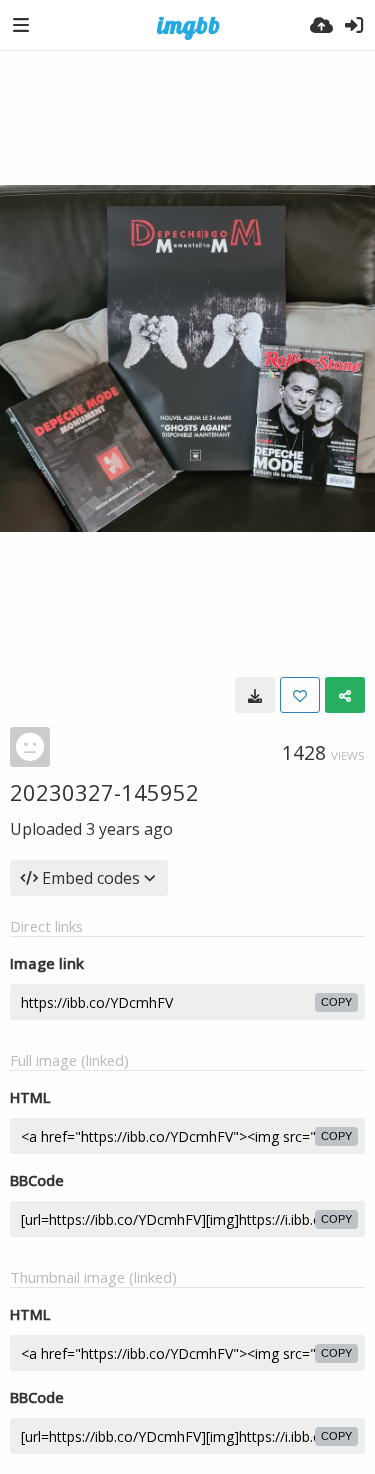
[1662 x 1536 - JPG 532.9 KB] (255, 695)
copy (336, 1002)
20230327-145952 (104, 792)
